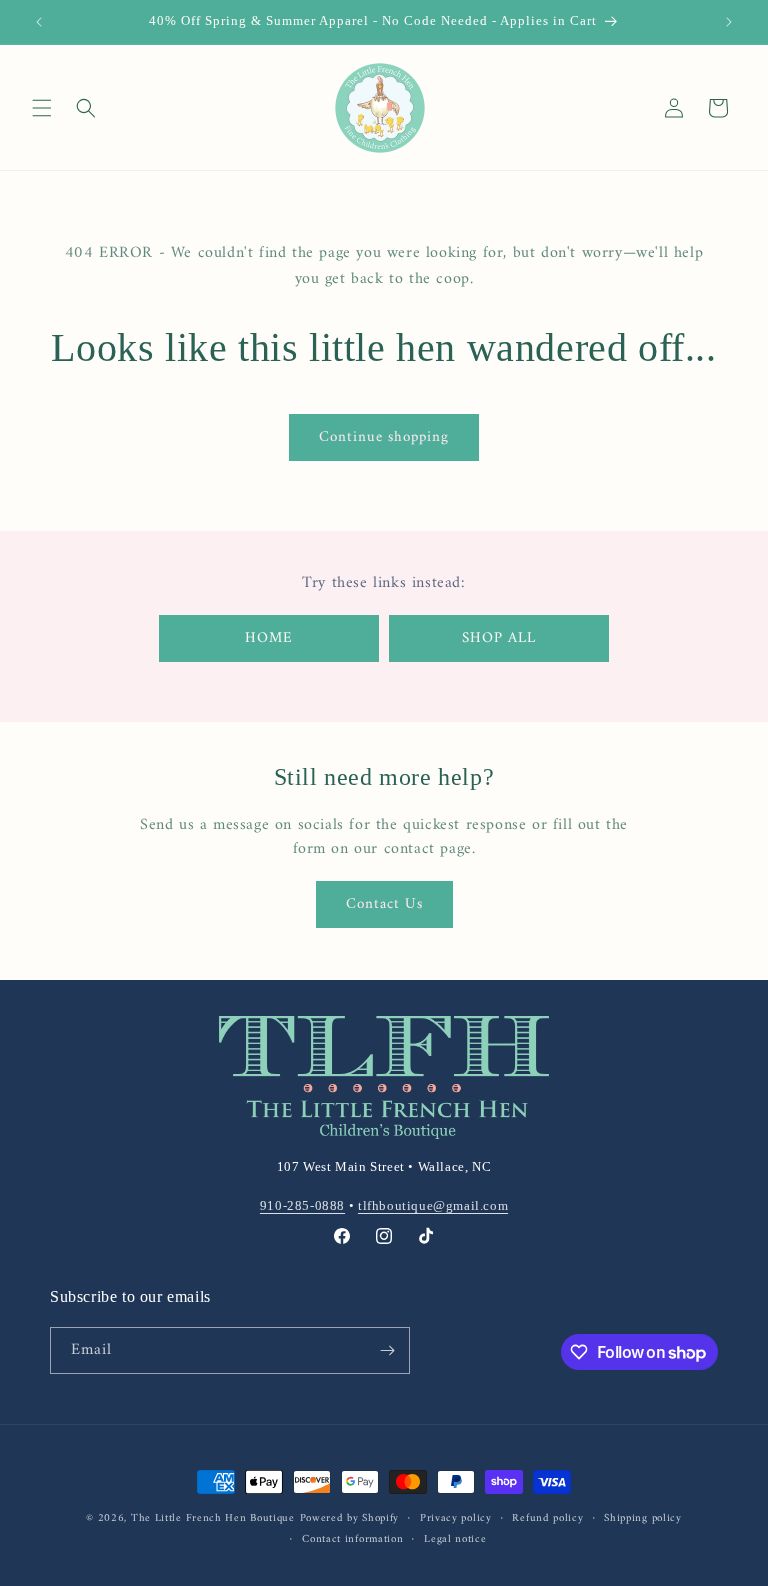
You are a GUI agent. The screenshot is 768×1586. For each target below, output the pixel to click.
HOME (269, 638)
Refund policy (547, 1519)
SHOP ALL (499, 638)
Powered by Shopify (350, 1518)
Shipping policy (643, 1519)
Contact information (352, 1540)
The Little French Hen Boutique (213, 1518)
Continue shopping (384, 437)
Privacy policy (456, 1519)
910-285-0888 (302, 1205)
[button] (42, 108)
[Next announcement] (729, 22)
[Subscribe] (387, 1350)
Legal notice (455, 1540)
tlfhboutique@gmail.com (433, 1205)
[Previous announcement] (39, 22)
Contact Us (384, 904)
